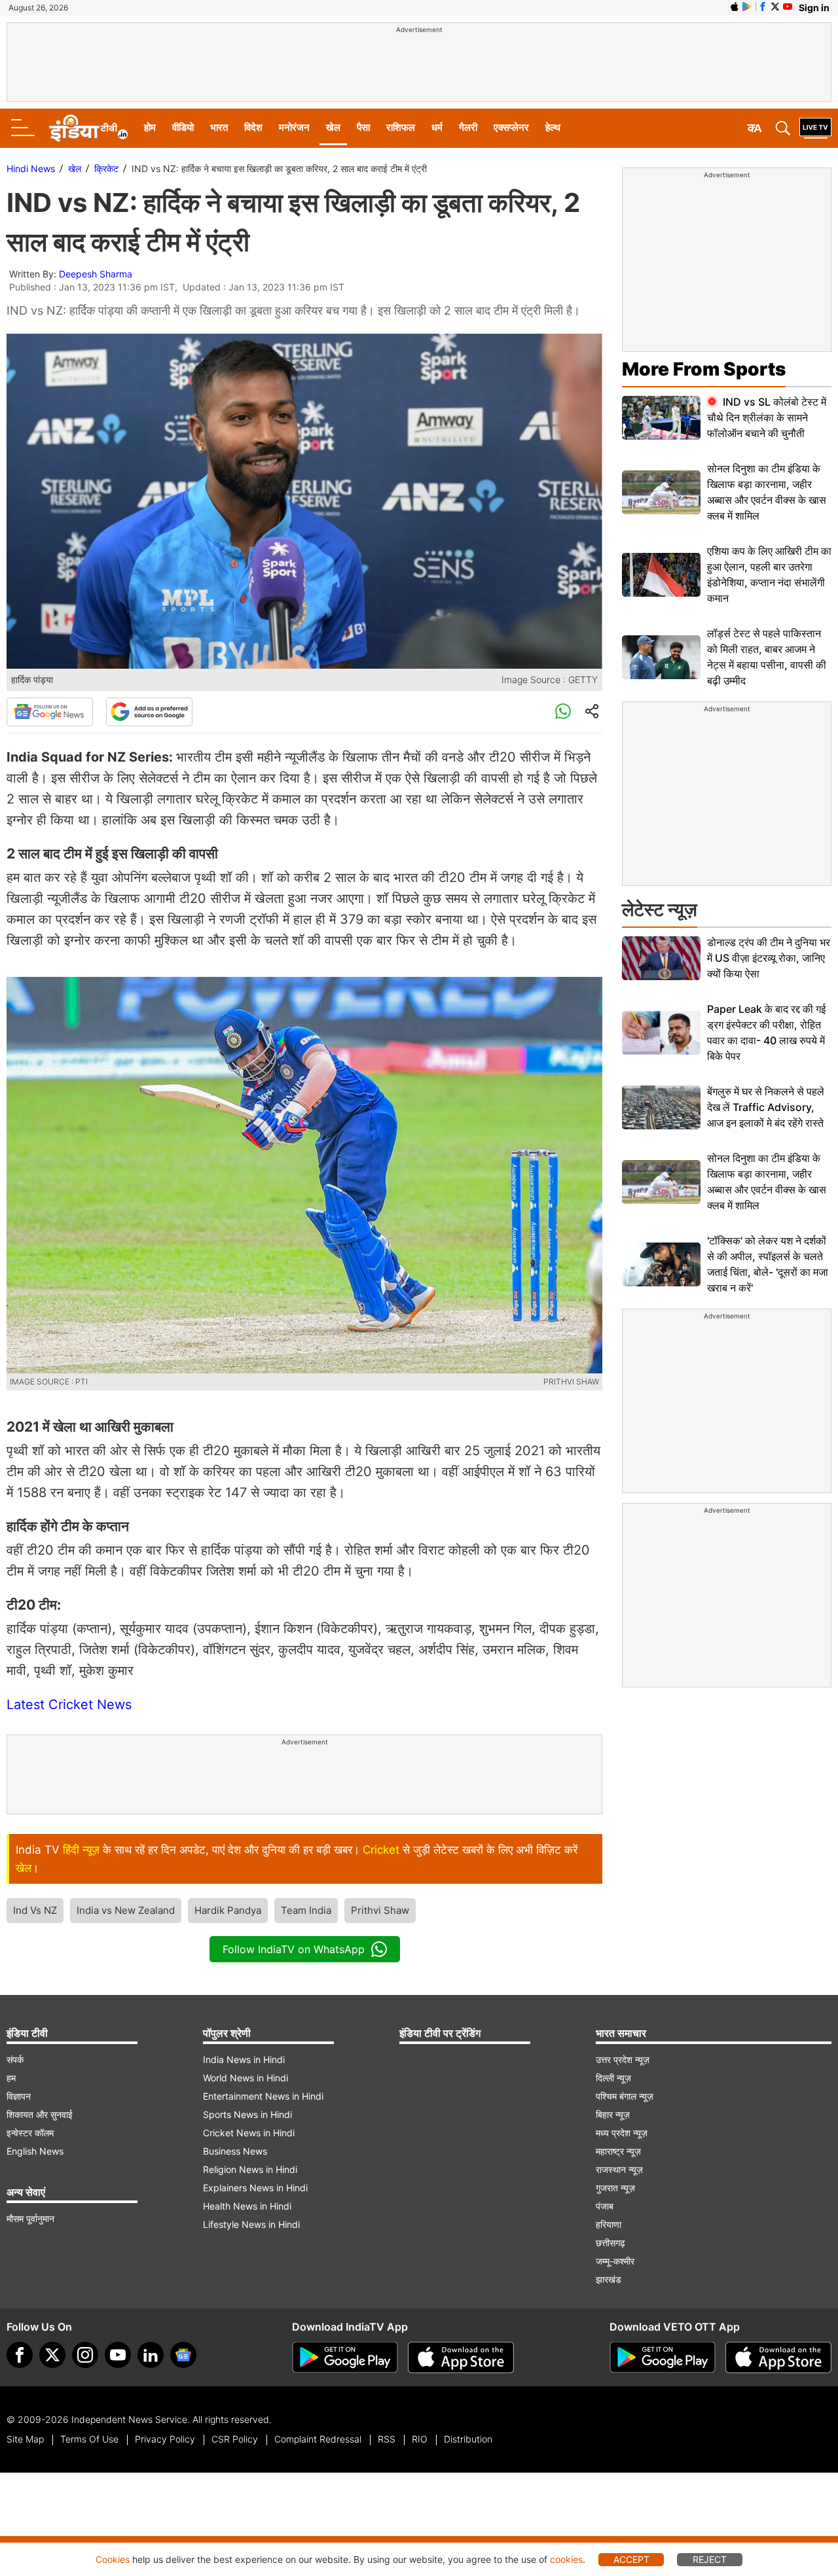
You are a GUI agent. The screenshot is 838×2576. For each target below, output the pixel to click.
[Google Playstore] (345, 2357)
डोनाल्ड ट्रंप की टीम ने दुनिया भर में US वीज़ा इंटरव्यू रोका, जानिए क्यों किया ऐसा (769, 958)
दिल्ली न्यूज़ (613, 2078)
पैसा (363, 127)
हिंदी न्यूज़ (81, 1850)
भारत (219, 127)
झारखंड (609, 2279)
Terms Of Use (89, 2439)
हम (11, 2078)
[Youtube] (118, 2355)
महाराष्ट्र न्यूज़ (618, 2151)
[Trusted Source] (149, 712)
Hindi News (31, 168)
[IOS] (735, 7)
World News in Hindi (246, 2078)
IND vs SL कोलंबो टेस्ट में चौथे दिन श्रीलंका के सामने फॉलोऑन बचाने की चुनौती (767, 417)
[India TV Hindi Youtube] (788, 7)
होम (150, 127)
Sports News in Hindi (247, 2114)
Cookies (113, 2559)
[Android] (747, 7)
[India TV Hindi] (88, 128)
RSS (387, 2439)
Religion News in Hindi (250, 2169)
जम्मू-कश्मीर (615, 2261)
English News (35, 2151)
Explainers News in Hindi (255, 2188)
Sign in (814, 8)
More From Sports (704, 369)
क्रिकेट (106, 168)
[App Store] (461, 2357)
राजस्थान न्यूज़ (619, 2169)
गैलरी (468, 127)
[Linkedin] (151, 2355)
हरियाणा (609, 2224)
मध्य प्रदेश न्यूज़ (622, 2133)
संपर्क (15, 2059)
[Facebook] (20, 2355)
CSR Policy (235, 2439)
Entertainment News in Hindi (263, 2096)
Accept (631, 2559)
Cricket (381, 1850)
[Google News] (50, 712)
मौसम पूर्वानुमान (30, 2218)
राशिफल (401, 127)
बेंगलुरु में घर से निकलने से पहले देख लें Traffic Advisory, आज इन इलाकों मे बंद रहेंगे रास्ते (766, 1107)
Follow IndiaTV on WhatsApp (294, 1949)
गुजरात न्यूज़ (615, 2188)
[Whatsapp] (563, 712)
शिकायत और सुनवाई (40, 2114)
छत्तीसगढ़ (610, 2243)
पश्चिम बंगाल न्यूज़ (625, 2096)
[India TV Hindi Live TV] (815, 128)
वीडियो (183, 127)
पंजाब (605, 2206)
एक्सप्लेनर (511, 127)
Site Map (25, 2439)
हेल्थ (553, 127)
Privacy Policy (165, 2439)
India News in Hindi (244, 2059)
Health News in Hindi (247, 2206)
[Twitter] (52, 2355)
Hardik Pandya (228, 1910)
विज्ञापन (19, 2096)
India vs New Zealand (126, 1910)
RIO (420, 2439)
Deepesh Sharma (96, 274)
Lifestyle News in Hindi (251, 2224)
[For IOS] (778, 2357)
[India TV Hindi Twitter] (775, 7)
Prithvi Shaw (380, 1910)
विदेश (253, 127)
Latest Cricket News (69, 1704)
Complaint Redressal (318, 2439)
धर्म (437, 127)
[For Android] (663, 2357)
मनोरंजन (294, 127)
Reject (710, 2559)
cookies (566, 2559)
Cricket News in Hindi (249, 2133)
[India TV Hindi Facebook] (763, 7)
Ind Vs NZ (35, 1910)
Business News (235, 2151)
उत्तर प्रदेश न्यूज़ (623, 2059)
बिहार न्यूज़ (613, 2114)
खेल (333, 127)
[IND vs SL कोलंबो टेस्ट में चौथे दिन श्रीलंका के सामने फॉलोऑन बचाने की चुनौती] (661, 418)
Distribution (468, 2439)
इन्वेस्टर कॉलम (30, 2133)
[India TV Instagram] (85, 2355)
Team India (306, 1910)
